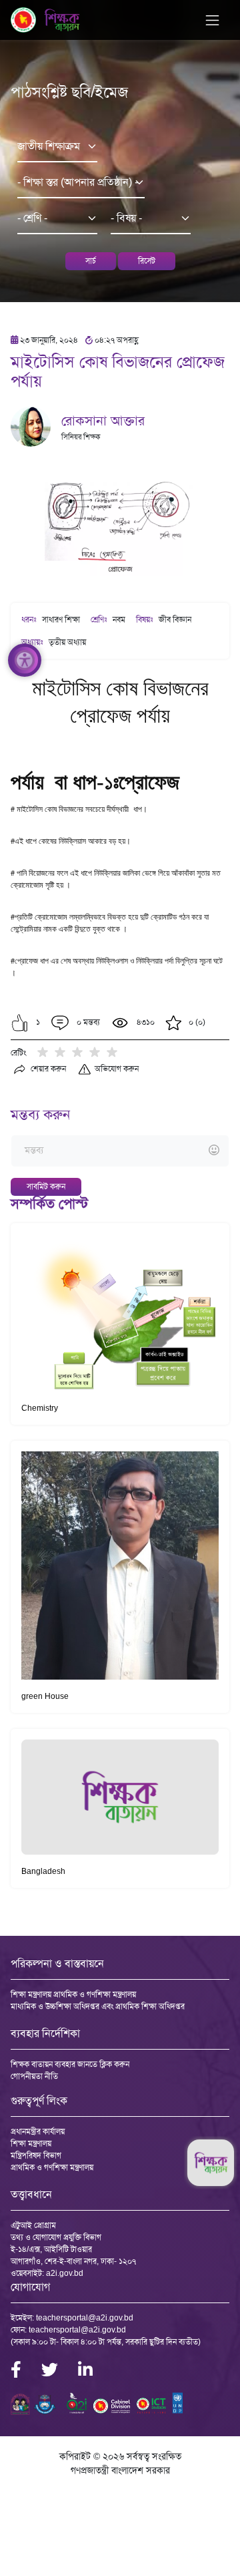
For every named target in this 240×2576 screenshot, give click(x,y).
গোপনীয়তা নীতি (34, 2076)
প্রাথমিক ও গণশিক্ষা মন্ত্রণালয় (52, 2167)
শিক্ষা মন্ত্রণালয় (31, 2143)
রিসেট (147, 261)
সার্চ (91, 261)
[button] (20, 1023)
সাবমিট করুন (46, 1187)
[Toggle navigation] (212, 20)
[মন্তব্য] (120, 1151)
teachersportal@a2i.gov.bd (85, 2318)
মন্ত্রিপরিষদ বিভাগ (36, 2155)
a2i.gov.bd (65, 2273)
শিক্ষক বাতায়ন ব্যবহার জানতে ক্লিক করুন (70, 2064)
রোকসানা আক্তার (103, 421)
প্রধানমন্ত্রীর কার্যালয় (38, 2131)
